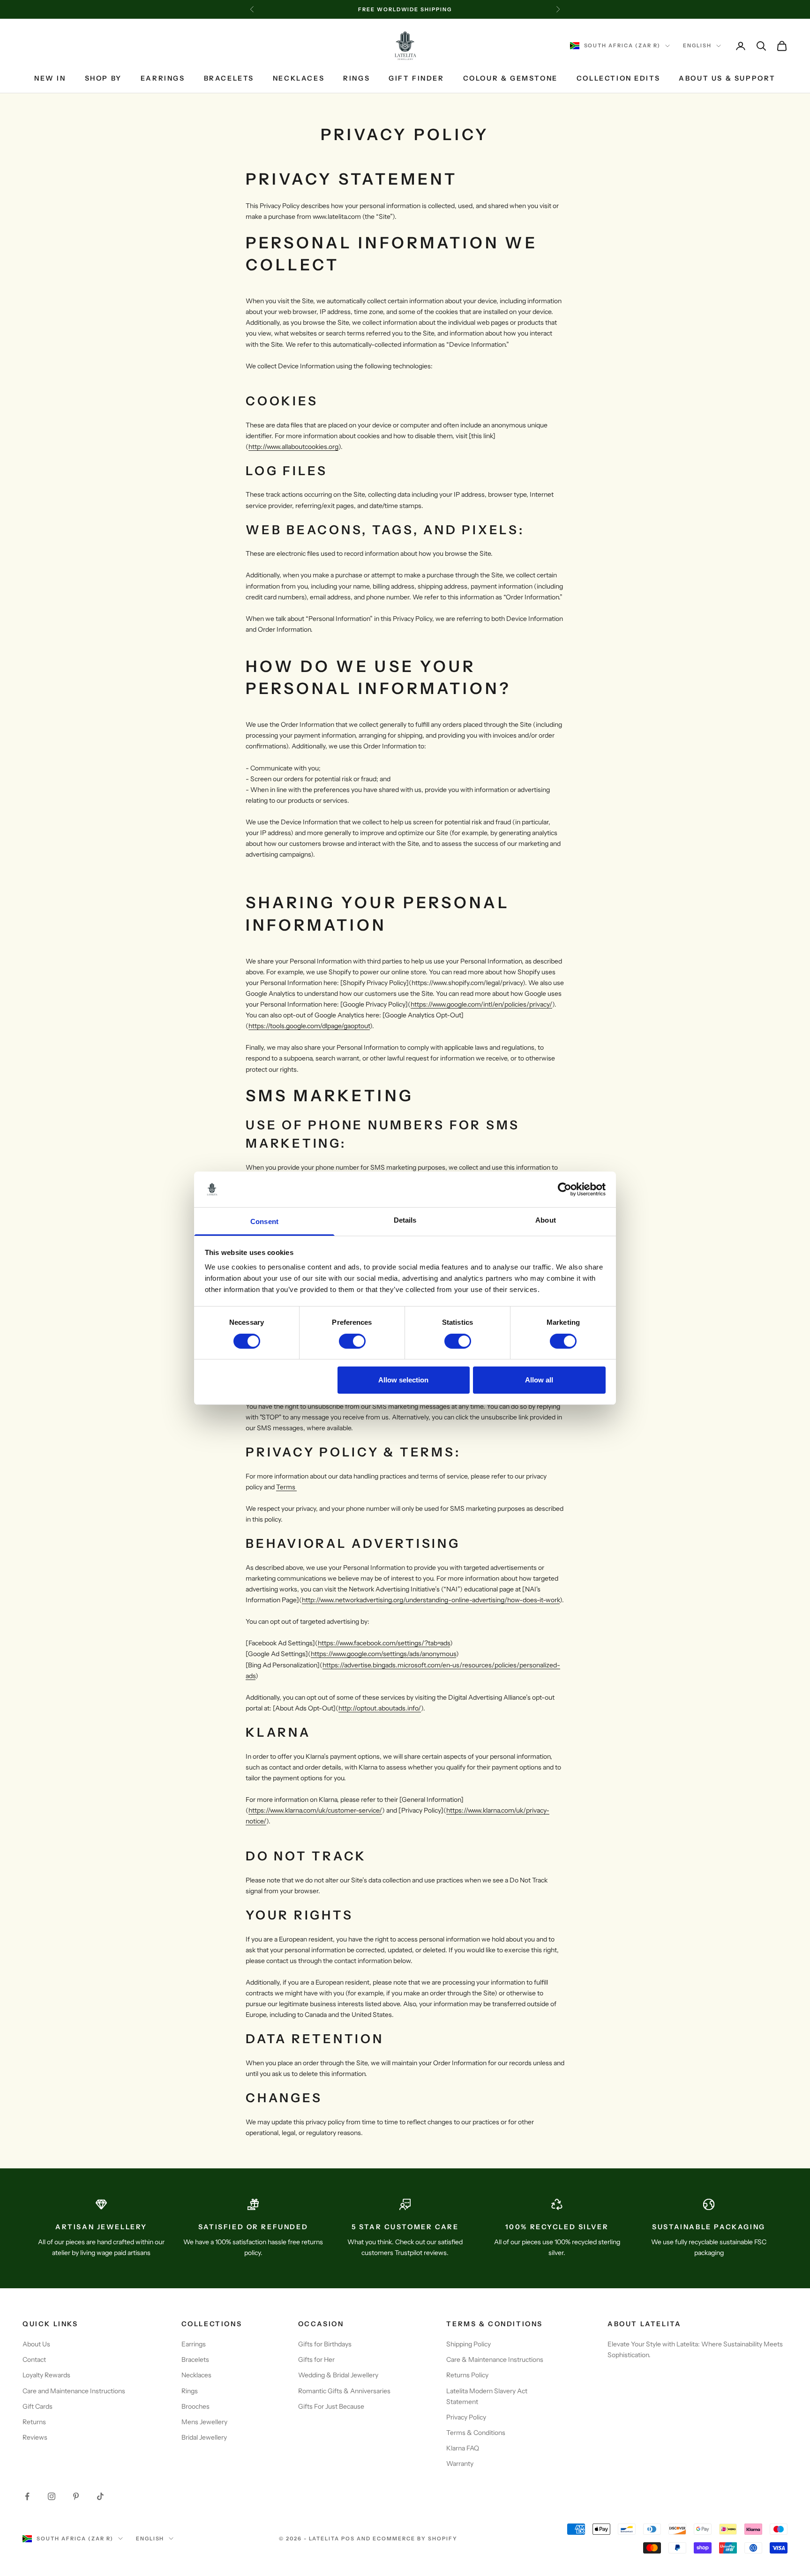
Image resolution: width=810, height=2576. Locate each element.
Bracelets (229, 78)
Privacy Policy (466, 2417)
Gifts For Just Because (331, 2406)
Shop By (103, 78)
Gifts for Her (316, 2359)
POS (348, 2539)
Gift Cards (37, 2406)
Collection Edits (618, 78)
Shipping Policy (469, 2344)
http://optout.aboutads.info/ (380, 1708)
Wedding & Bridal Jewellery (338, 2375)
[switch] (352, 1341)
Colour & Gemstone (510, 78)
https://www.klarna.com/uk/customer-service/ (315, 1810)
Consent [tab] (264, 1221)
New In (50, 78)
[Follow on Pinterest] (76, 2496)
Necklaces (299, 78)
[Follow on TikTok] (100, 2496)
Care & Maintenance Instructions (495, 2359)
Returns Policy (467, 2375)
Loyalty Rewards (46, 2375)
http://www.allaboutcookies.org (293, 447)
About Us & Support (727, 78)
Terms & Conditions (476, 2433)
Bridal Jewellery (204, 2437)
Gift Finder (416, 78)
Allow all (539, 1380)
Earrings (163, 78)
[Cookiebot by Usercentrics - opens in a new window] (565, 1189)
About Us (36, 2344)
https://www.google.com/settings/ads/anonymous (383, 1654)
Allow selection (403, 1380)
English (697, 46)
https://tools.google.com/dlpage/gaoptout (309, 1026)
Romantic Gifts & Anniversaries (344, 2391)
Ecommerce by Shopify (415, 2539)
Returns (34, 2422)
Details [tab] (405, 1220)
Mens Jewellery (204, 2422)
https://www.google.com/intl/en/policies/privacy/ (481, 1004)
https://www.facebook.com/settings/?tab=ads (384, 1643)
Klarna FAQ (463, 2448)
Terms (286, 1487)
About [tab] (546, 1220)
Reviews (35, 2437)
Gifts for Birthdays (325, 2344)
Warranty (460, 2464)
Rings (356, 78)
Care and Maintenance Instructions (74, 2391)
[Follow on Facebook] (27, 2496)
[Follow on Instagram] (52, 2496)
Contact (34, 2359)
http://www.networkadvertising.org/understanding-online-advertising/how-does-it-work (431, 1600)
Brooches (195, 2406)
